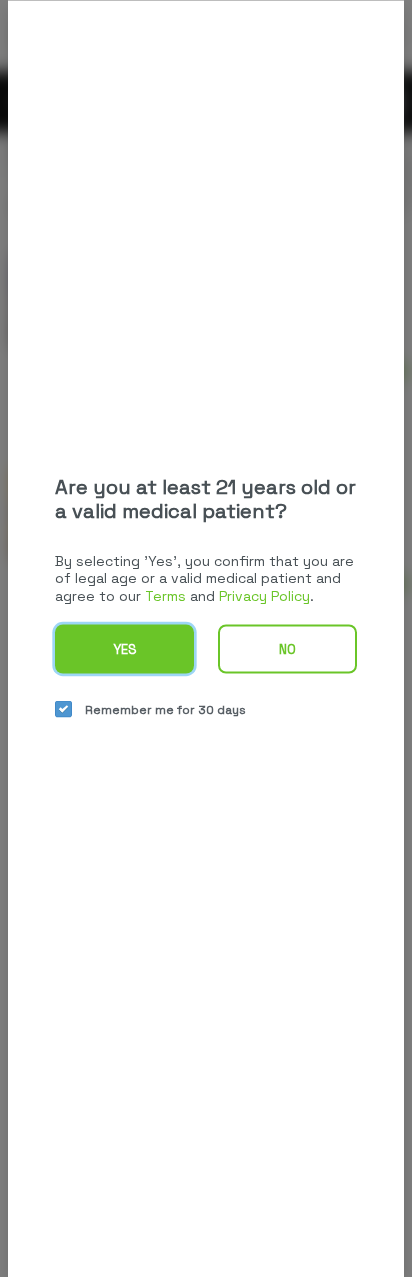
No (287, 649)
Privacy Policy (264, 595)
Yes (125, 649)
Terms (165, 595)
